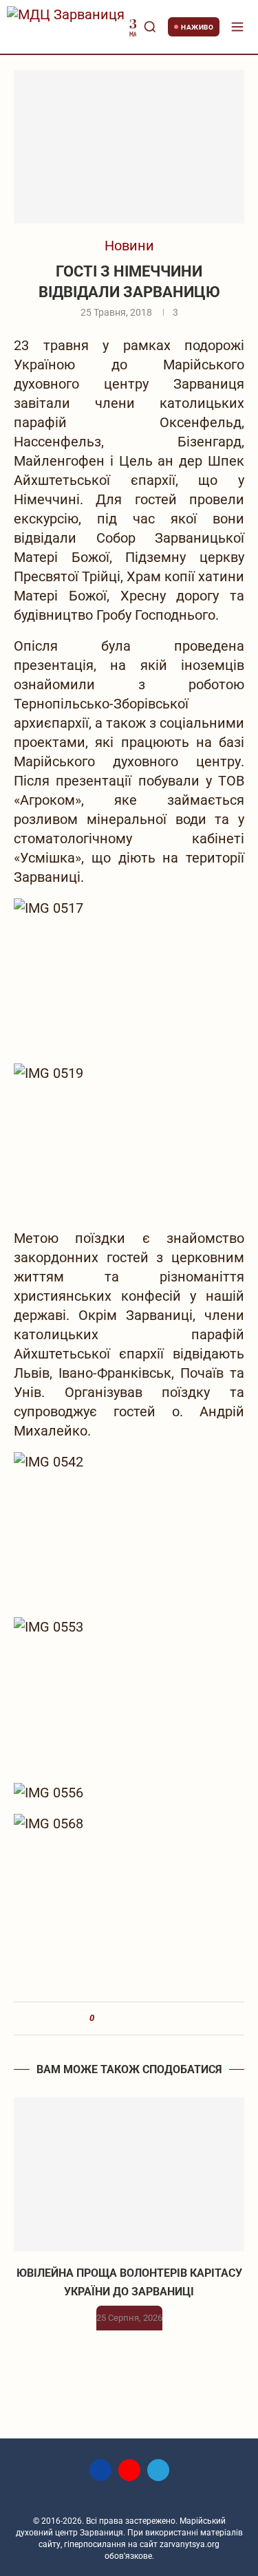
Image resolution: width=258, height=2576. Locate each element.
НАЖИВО (197, 27)
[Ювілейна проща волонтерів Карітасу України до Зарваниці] (129, 2174)
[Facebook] (100, 2470)
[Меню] (237, 27)
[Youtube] (129, 2470)
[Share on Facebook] (110, 2018)
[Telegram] (158, 2470)
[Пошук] (150, 27)
